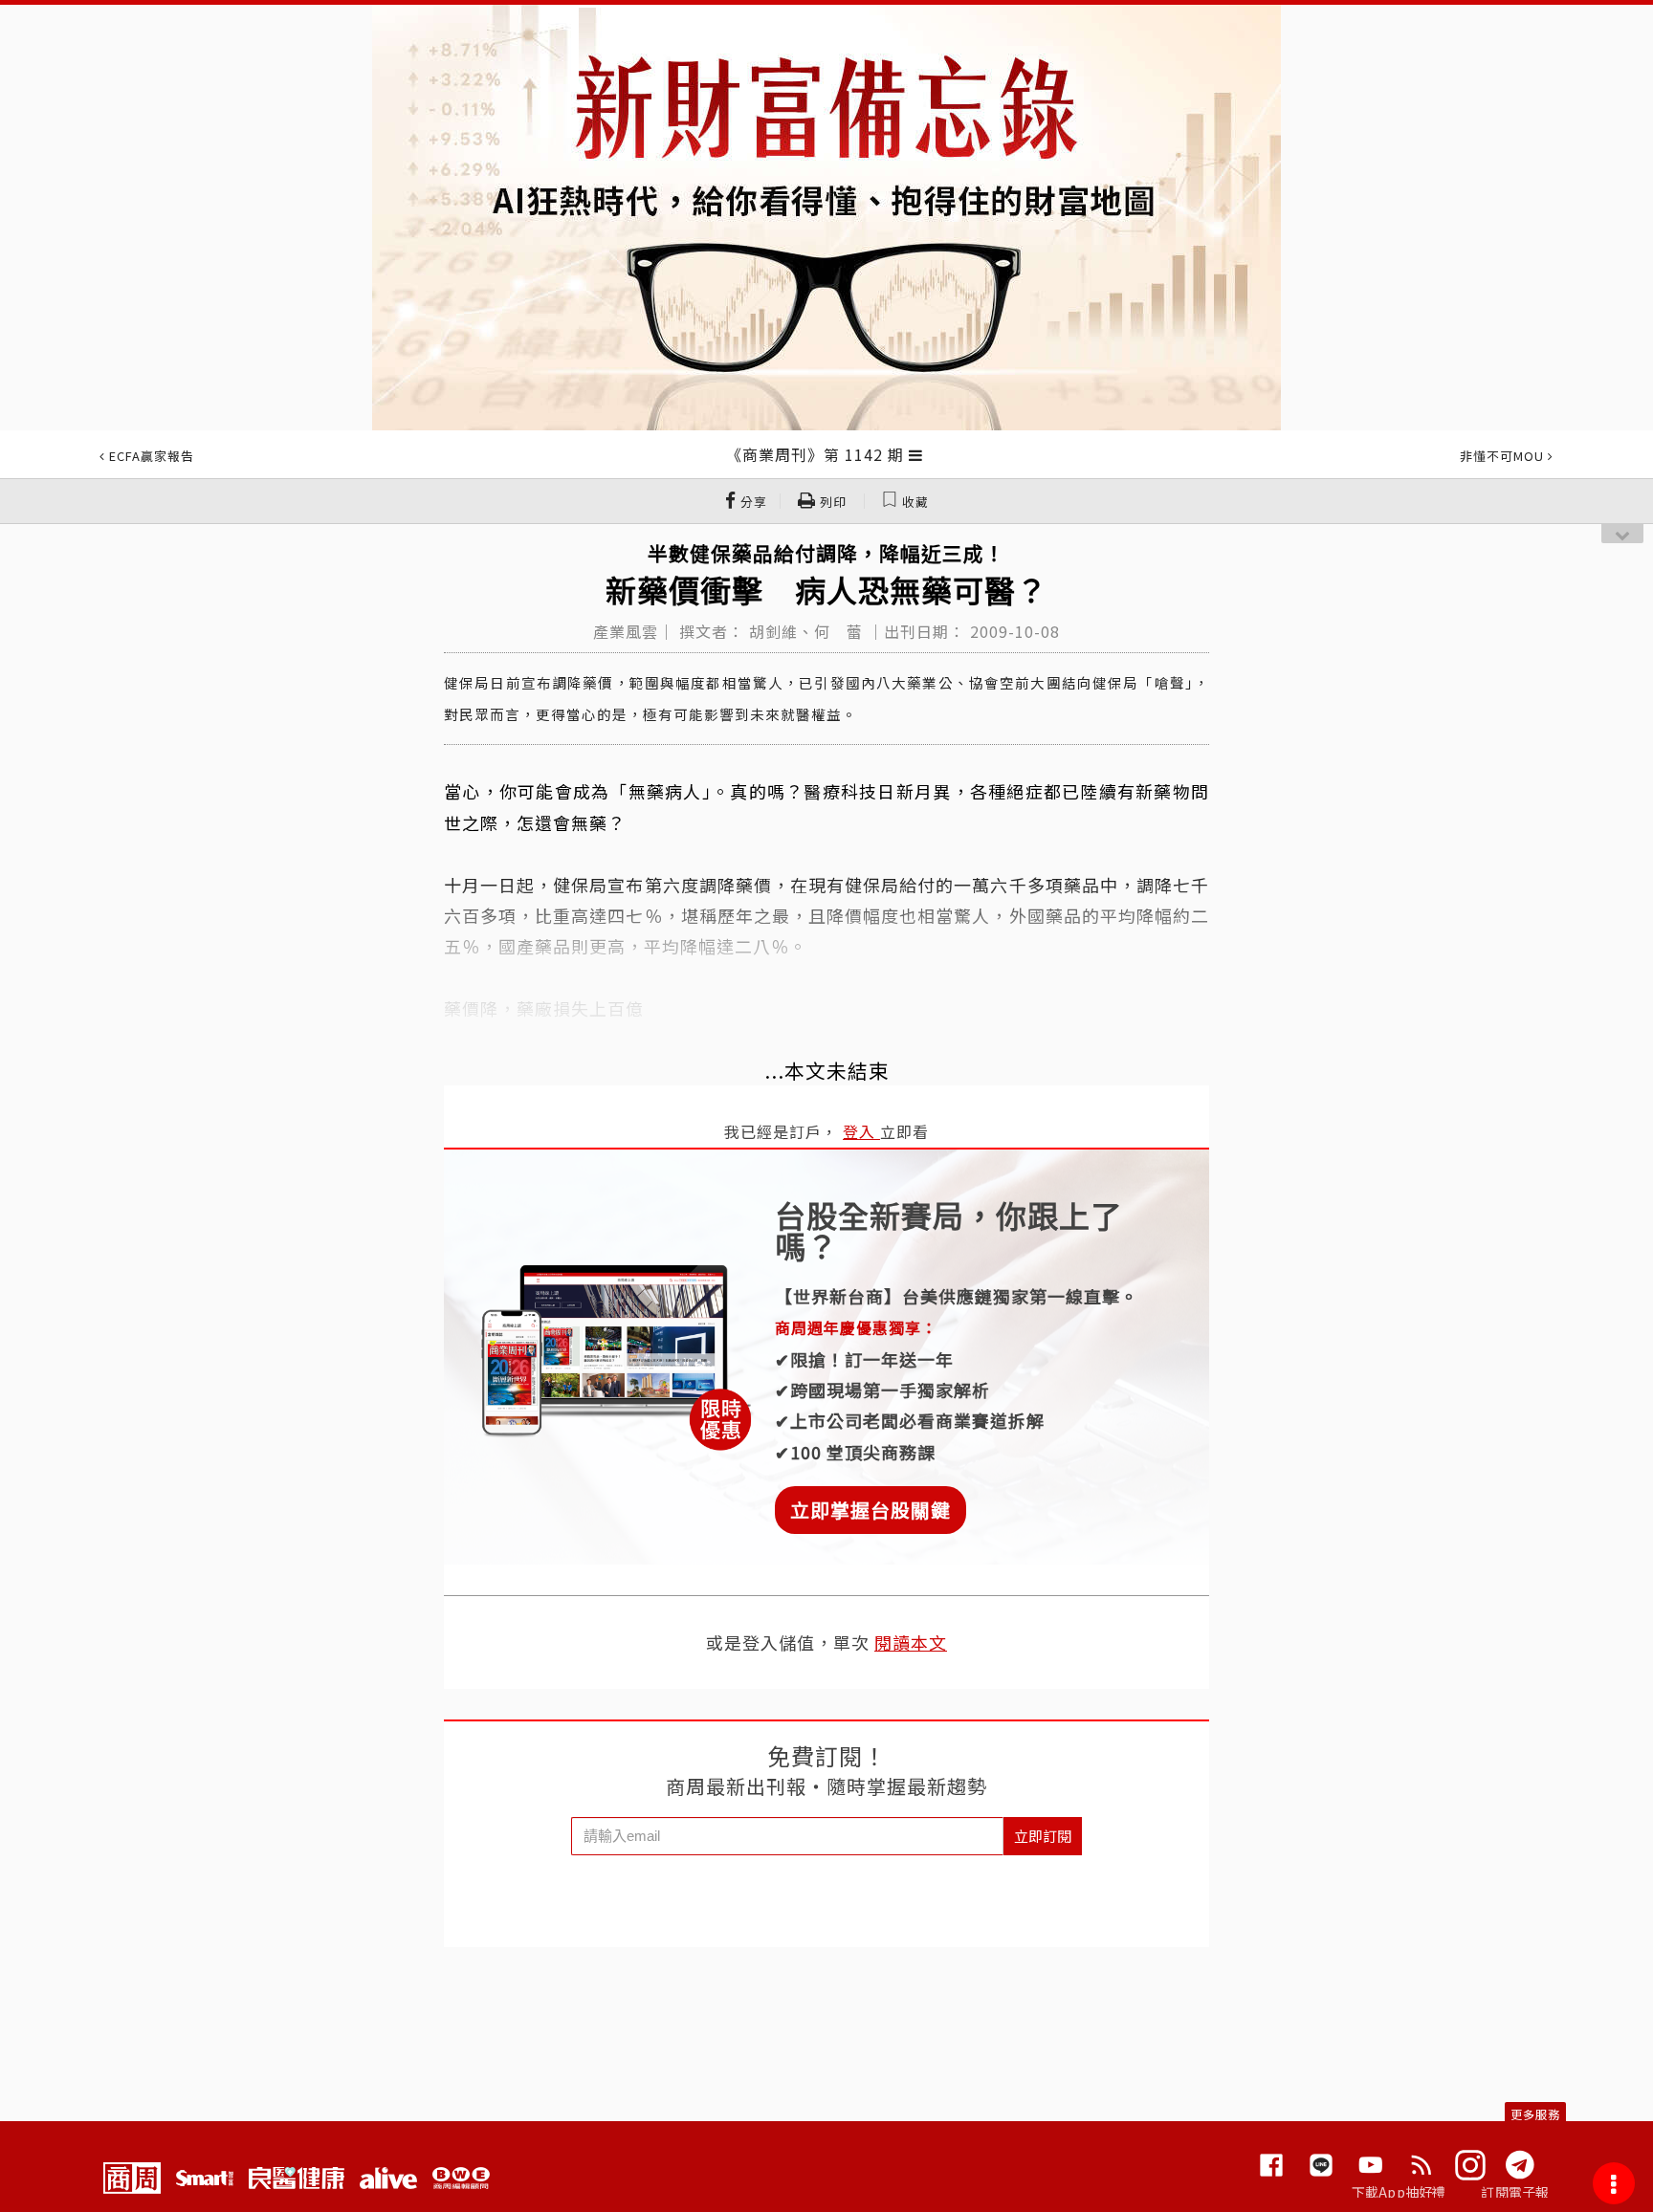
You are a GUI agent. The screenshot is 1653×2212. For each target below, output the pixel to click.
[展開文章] (916, 454)
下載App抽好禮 (1399, 2192)
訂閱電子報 (1515, 2192)
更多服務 (1535, 2114)
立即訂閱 (1043, 1836)
